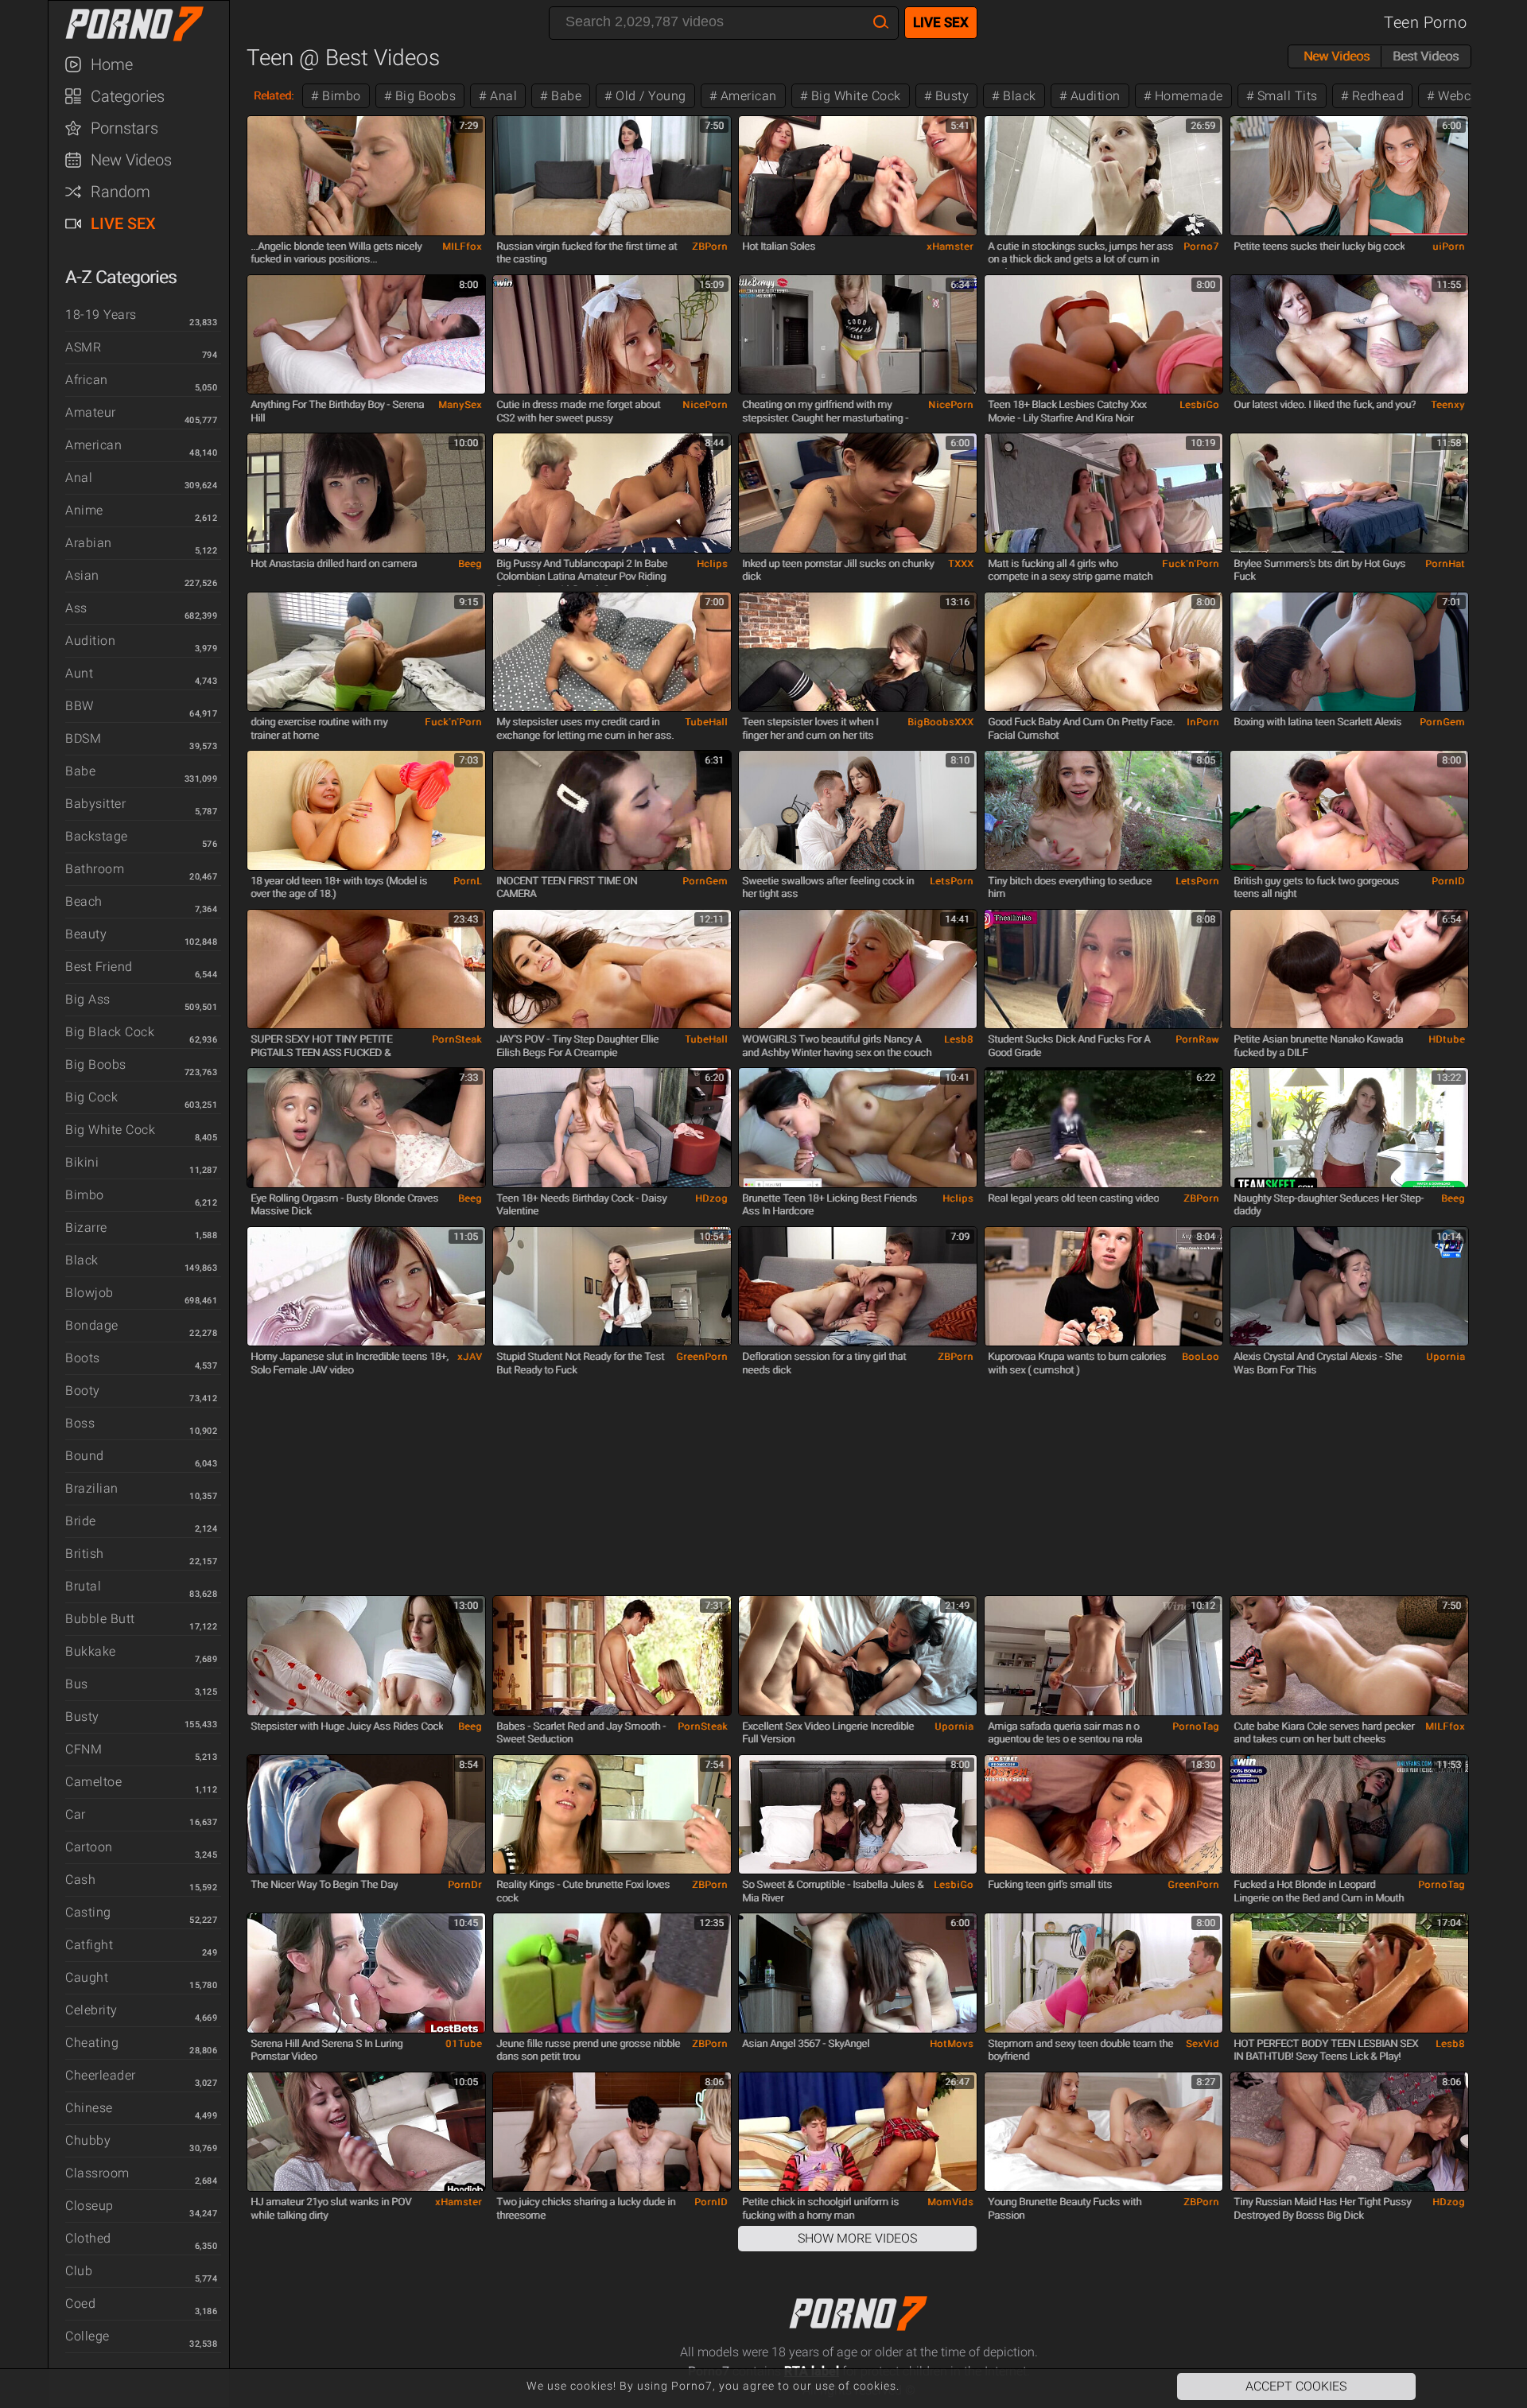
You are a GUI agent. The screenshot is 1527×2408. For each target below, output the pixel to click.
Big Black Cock (110, 1032)
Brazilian (92, 1488)
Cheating (92, 2043)
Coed (80, 2303)
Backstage (97, 836)
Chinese (89, 2108)
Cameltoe (93, 1782)
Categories (128, 96)
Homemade (1187, 96)
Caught (87, 1977)
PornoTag (1196, 1726)
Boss (80, 1423)
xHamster (950, 247)
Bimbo (85, 1195)
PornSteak (457, 1039)
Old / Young (649, 96)
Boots (83, 1358)
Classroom (97, 2173)
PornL (468, 881)
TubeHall (706, 722)
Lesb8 (959, 1039)
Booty (83, 1390)
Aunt (79, 673)
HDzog (711, 1198)
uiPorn (1449, 247)
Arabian (89, 543)
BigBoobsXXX (940, 722)
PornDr (465, 1885)
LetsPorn (952, 881)
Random (120, 192)
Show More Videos (857, 2238)
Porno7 (1201, 247)
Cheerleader (101, 2075)
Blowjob (89, 1293)
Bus (77, 1684)
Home (112, 64)
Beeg (470, 564)
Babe (80, 771)
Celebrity (91, 2010)
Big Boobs (96, 1064)
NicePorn (705, 405)
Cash (80, 1880)
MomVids (950, 2202)
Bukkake (91, 1651)
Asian (82, 575)
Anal (79, 478)
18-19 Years (101, 315)
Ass (76, 608)
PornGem (1442, 722)
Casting (88, 1912)
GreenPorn (702, 1357)
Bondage (92, 1325)
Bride (81, 1521)
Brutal (83, 1586)
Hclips (712, 564)
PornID (1448, 881)
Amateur (91, 412)
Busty (82, 1717)
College (87, 2336)
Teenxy (1448, 405)
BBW (80, 706)
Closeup (89, 2206)
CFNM (84, 1749)
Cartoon (89, 1847)
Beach (84, 901)
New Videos (131, 160)
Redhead (1376, 96)
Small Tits (1286, 96)
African (87, 380)
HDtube (1447, 1039)
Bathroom (95, 869)
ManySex (460, 405)
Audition (90, 641)
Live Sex (123, 223)
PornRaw (1197, 1039)
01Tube (464, 2044)
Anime (84, 510)
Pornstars (124, 128)
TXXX (961, 564)
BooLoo (1201, 1357)
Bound (85, 1456)
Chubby (88, 2140)
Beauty (86, 934)
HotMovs (952, 2044)
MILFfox (462, 247)
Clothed (88, 2238)
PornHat (1445, 564)
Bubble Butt (100, 1619)
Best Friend (99, 967)
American (93, 445)
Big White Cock (110, 1130)
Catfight (89, 1945)
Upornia (1445, 1357)
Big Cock (91, 1097)
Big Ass (88, 999)
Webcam (1463, 96)
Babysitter (95, 804)
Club (79, 2271)
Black (82, 1260)
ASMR (83, 347)
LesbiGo (1199, 405)
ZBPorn (710, 247)
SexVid (1203, 2044)
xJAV (470, 1357)
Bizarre (86, 1227)
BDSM (83, 738)
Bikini (82, 1162)
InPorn (1203, 722)
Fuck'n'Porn (1191, 564)
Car (76, 1814)
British (85, 1554)
